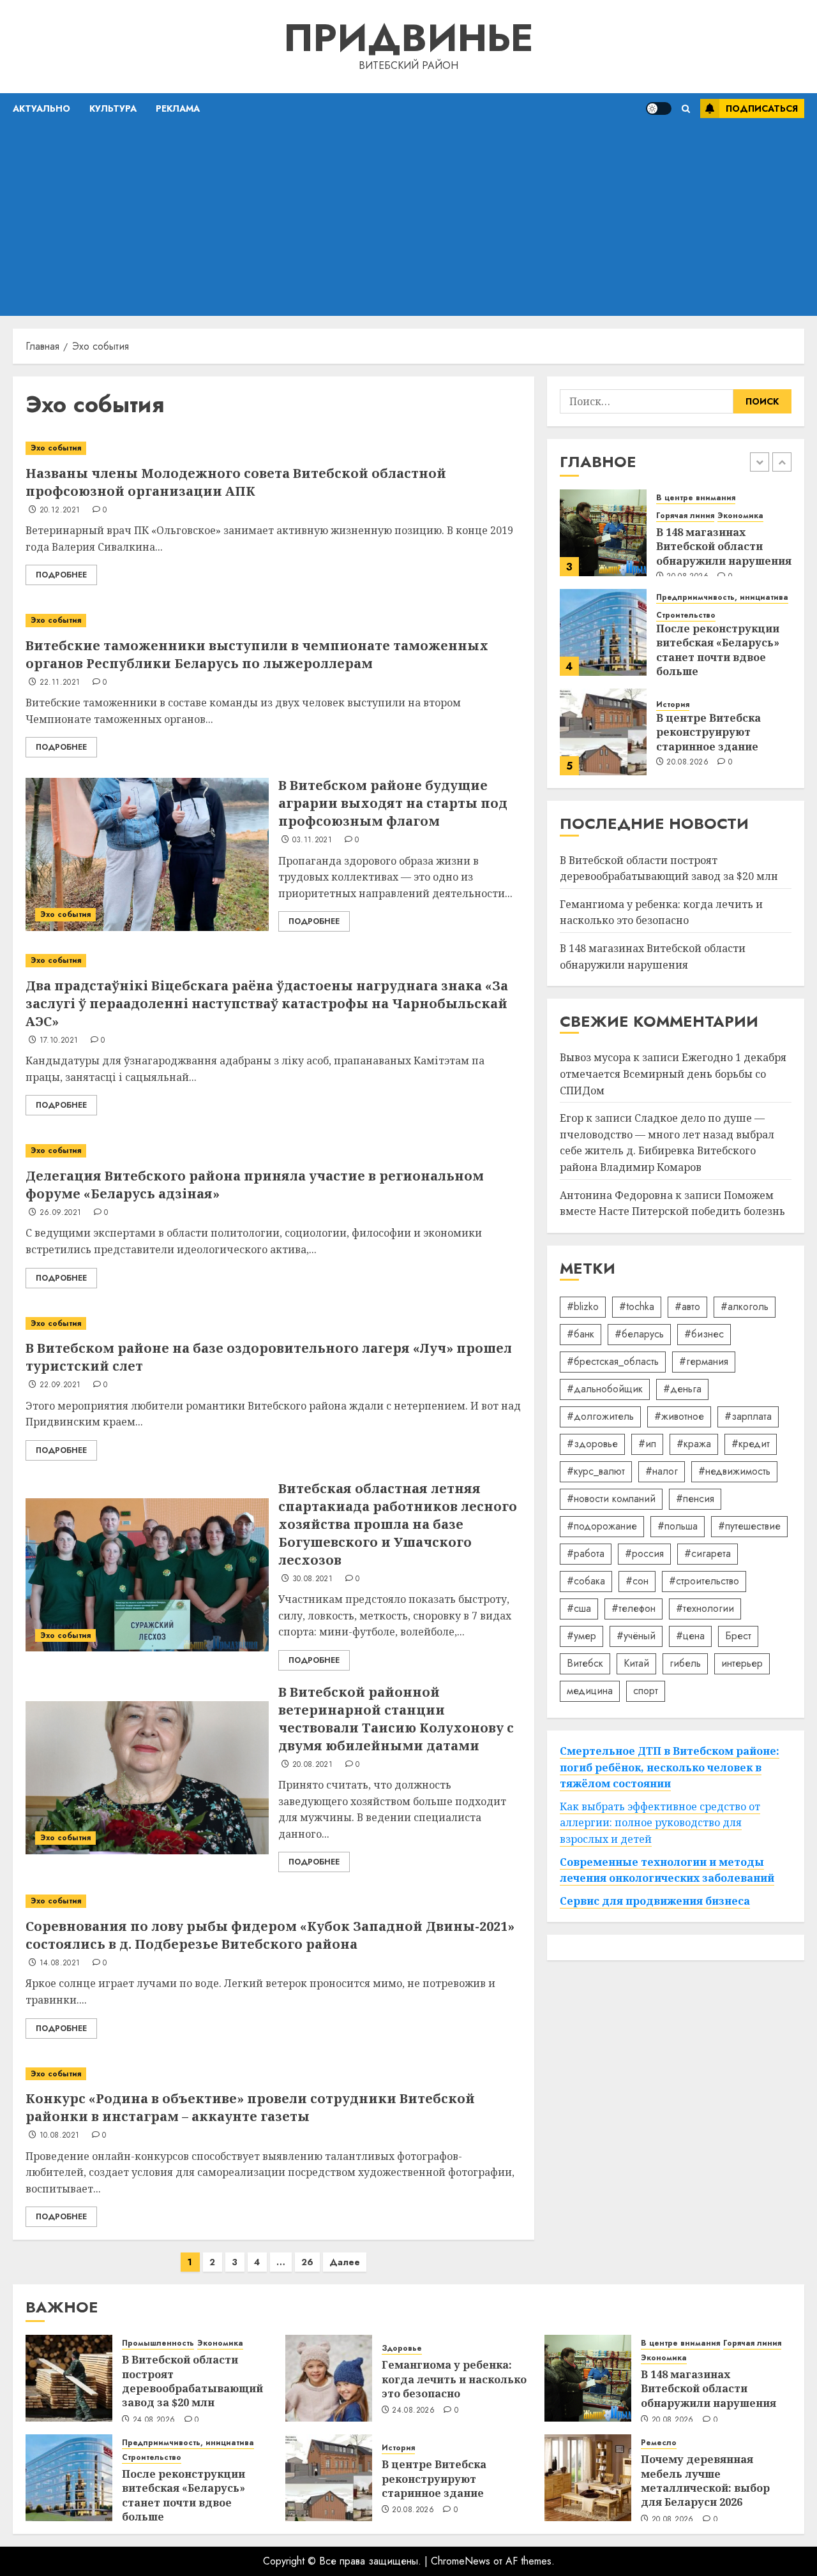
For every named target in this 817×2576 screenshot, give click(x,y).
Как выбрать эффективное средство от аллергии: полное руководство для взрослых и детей (660, 1823)
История (673, 705)
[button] (686, 109)
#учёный (636, 1636)
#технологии (705, 1608)
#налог (662, 1471)
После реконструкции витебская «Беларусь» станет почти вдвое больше (718, 650)
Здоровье (402, 2349)
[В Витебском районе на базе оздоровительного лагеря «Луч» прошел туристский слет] (274, 1324)
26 (307, 2262)
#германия (704, 1361)
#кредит (751, 1444)
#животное (679, 1416)
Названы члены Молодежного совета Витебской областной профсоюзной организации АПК (236, 482)
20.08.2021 (313, 1765)
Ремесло (659, 2443)
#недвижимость (734, 1471)
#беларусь (639, 1334)
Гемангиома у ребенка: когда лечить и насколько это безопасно (661, 912)
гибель (685, 1663)
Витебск (585, 1663)
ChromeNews (461, 2561)
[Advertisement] (408, 220)
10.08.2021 (60, 2136)
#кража (694, 1444)
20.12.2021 (60, 510)
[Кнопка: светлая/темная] (659, 108)
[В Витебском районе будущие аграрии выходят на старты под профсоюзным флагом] (147, 854)
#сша (579, 1608)
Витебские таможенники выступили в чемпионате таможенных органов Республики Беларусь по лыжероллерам (257, 654)
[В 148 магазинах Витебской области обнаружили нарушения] (603, 533)
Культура (113, 108)
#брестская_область (613, 1361)
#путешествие (749, 1526)
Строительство (686, 615)
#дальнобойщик (605, 1389)
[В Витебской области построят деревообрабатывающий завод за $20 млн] (69, 2378)
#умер (581, 1636)
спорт (646, 1691)
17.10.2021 (59, 1041)
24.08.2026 (154, 2420)
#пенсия (695, 1499)
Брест (738, 1636)
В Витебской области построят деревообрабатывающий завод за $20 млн (192, 2381)
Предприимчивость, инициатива (722, 598)
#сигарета (708, 1553)
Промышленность (158, 2343)
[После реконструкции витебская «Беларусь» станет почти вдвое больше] (603, 632)
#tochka (637, 1307)
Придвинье (408, 38)
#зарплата (748, 1416)
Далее (345, 2262)
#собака (586, 1581)
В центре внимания (696, 498)
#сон (637, 1581)
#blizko (583, 1307)
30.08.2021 (313, 1579)
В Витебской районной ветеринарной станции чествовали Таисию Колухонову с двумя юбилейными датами (396, 1719)
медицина (590, 1691)
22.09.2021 (60, 1385)
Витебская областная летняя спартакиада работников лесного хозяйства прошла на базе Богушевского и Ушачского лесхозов (398, 1524)
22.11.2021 (60, 683)
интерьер (742, 1663)
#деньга (682, 1389)
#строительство (704, 1581)
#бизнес (704, 1334)
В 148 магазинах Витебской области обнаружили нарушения (724, 547)
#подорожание (602, 1526)
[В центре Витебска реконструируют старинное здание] (603, 732)
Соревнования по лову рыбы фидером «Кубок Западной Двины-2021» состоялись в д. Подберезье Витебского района (270, 1935)
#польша (678, 1526)
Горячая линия (685, 516)
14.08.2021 (60, 1963)
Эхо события (56, 448)
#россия (644, 1553)
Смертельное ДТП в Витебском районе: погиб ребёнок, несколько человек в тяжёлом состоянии (670, 1767)
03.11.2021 (312, 840)
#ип (647, 1444)
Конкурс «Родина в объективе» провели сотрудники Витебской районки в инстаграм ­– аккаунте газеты (250, 2107)
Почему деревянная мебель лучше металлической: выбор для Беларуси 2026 (705, 2481)
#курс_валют (596, 1471)
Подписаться (762, 108)
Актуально (41, 108)
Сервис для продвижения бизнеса (655, 1901)
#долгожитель (600, 1416)
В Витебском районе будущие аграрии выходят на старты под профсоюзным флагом (393, 803)
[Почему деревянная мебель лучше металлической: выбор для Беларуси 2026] (588, 2478)
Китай (636, 1663)
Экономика (740, 516)
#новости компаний (611, 1499)
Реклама (178, 108)
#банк (581, 1334)
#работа (586, 1553)
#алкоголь (745, 1307)
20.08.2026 (687, 763)
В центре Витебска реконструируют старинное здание (708, 732)
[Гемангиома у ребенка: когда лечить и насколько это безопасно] (329, 2378)
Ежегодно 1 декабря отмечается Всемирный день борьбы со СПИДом (673, 1074)
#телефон (633, 1608)
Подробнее (61, 575)
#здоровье (592, 1444)
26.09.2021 (61, 1213)
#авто (687, 1307)
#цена (690, 1636)
